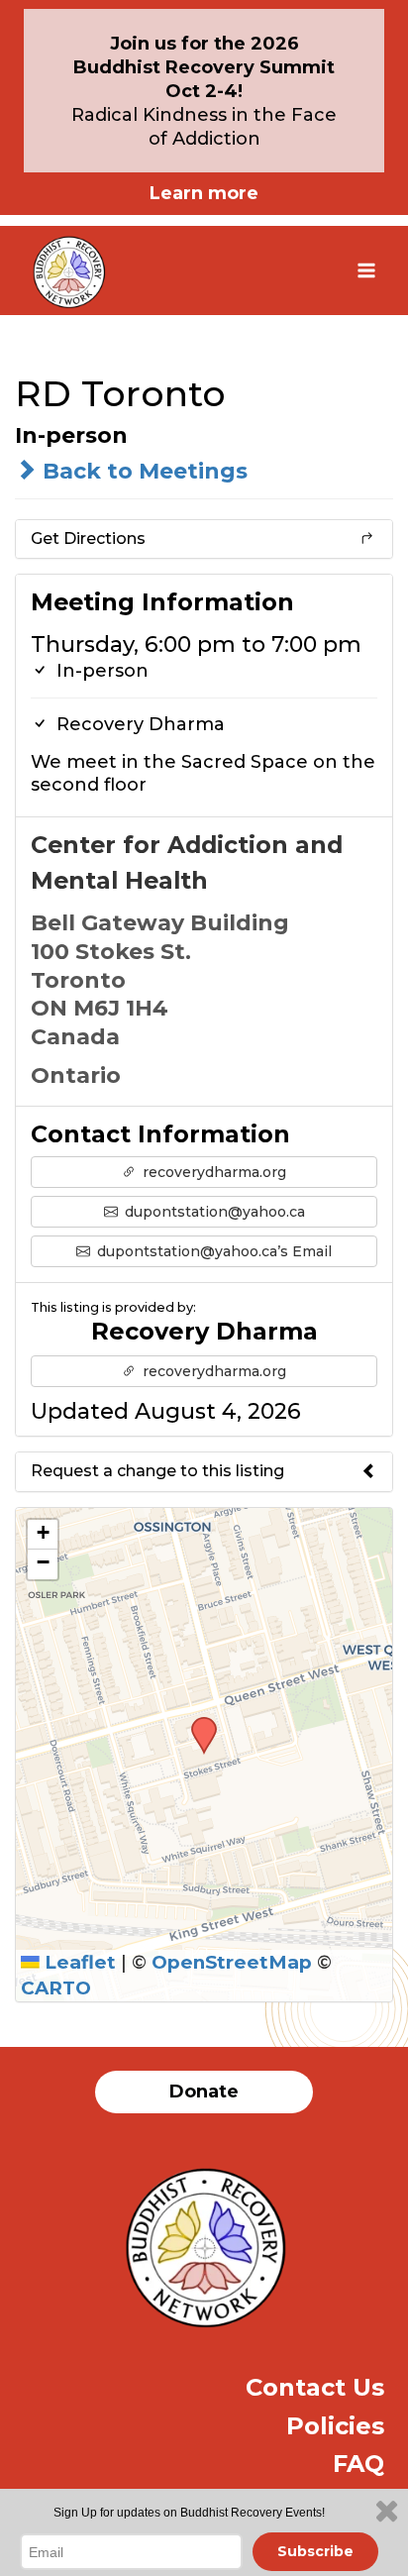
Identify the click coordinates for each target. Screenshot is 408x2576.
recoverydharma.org (212, 1172)
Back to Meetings (142, 471)
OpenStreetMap (232, 1962)
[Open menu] (366, 270)
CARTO (56, 1988)
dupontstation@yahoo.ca (213, 1212)
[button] (197, 1723)
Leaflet (78, 1962)
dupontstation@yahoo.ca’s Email (212, 1251)
